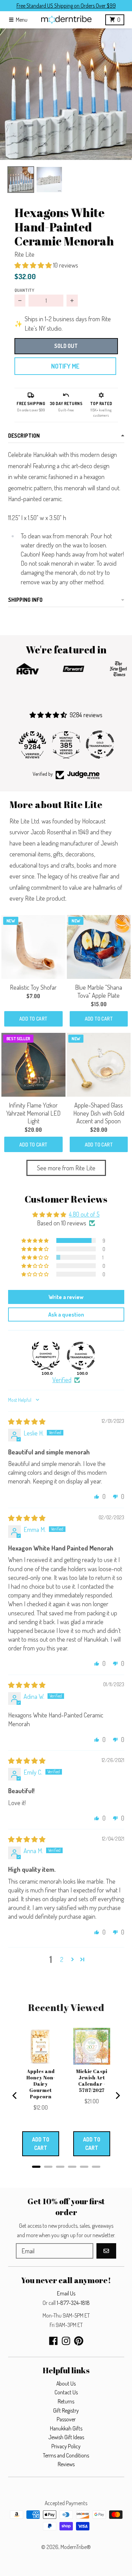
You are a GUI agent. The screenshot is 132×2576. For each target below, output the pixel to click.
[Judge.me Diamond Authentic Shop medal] (46, 1356)
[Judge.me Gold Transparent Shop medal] (100, 745)
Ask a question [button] (66, 1314)
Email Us (66, 2293)
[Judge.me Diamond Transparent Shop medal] (81, 1356)
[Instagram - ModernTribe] (66, 2341)
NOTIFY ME (65, 366)
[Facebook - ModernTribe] (53, 2341)
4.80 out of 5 (84, 1214)
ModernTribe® (76, 2547)
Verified (62, 1380)
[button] (66, 94)
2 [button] (62, 1959)
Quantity (24, 290)
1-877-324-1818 (73, 2303)
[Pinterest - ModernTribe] (79, 2341)
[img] (27, 1421)
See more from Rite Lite (66, 1168)
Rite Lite (24, 254)
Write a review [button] (66, 1297)
